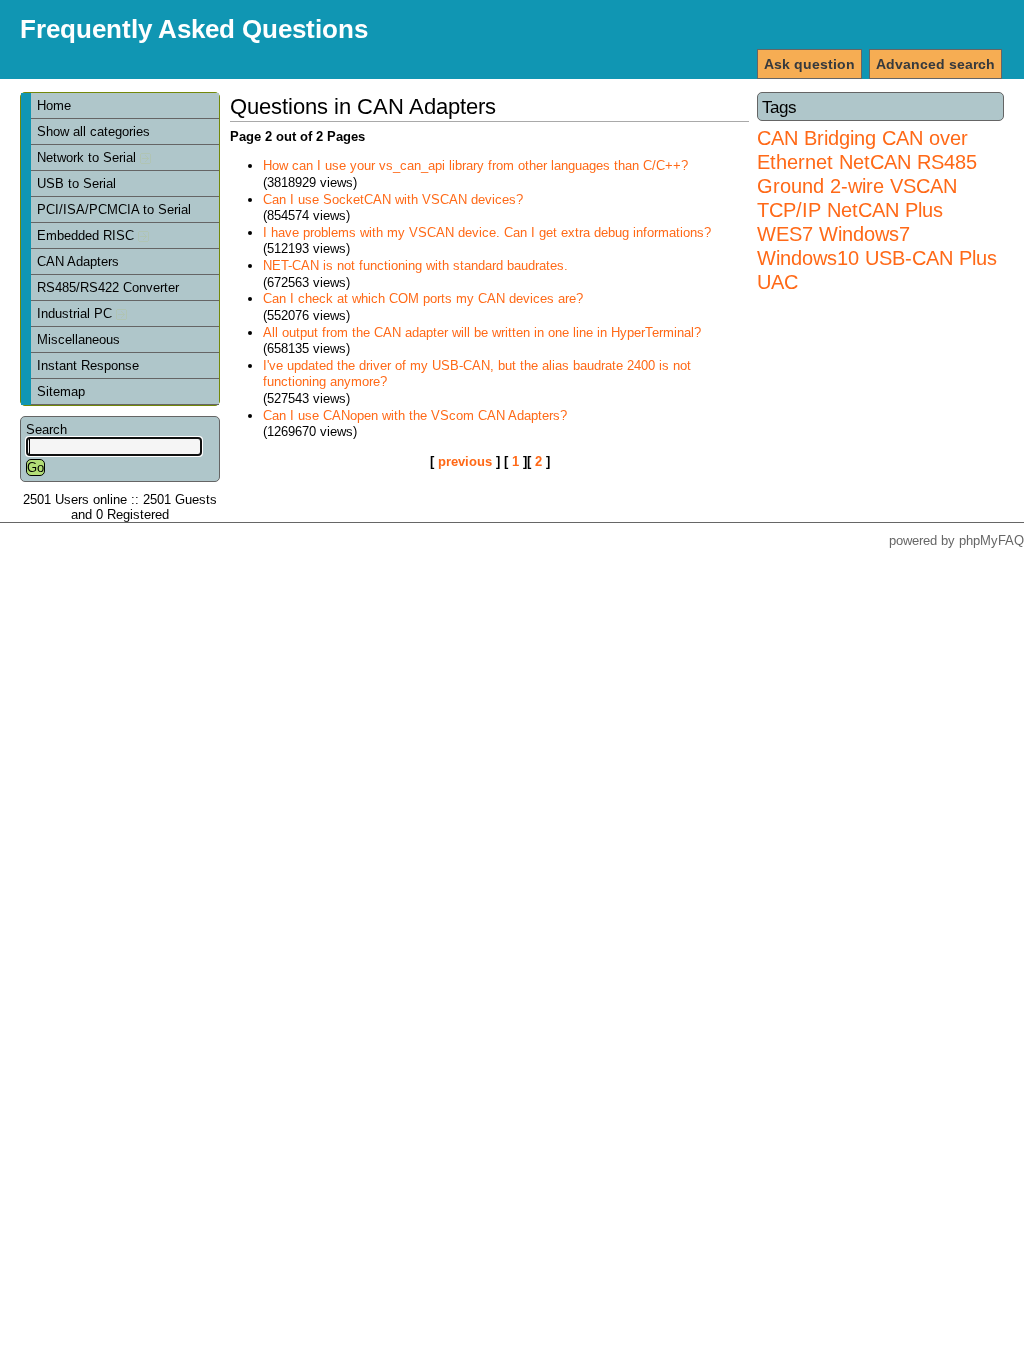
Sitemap (61, 391)
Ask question (809, 64)
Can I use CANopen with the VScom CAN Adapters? (415, 415)
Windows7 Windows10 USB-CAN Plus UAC (877, 257)
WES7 (785, 233)
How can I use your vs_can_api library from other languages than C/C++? (475, 165)
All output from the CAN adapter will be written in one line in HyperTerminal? (482, 332)
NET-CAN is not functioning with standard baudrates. (415, 265)
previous (465, 461)
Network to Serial (88, 157)
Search (46, 429)
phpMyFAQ (991, 540)
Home (54, 105)
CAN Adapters (78, 261)
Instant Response (88, 365)
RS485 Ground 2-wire (867, 173)
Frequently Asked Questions (194, 29)
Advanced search (935, 64)
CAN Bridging (816, 137)
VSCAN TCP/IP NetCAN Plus (857, 197)
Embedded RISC (87, 235)
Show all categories (93, 131)
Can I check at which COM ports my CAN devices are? (423, 298)
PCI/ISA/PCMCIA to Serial (114, 209)
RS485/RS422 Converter (108, 287)
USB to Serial (76, 183)
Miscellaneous (78, 339)
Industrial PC (76, 313)
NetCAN (875, 161)
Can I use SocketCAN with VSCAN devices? (393, 199)
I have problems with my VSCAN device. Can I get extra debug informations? (487, 232)
